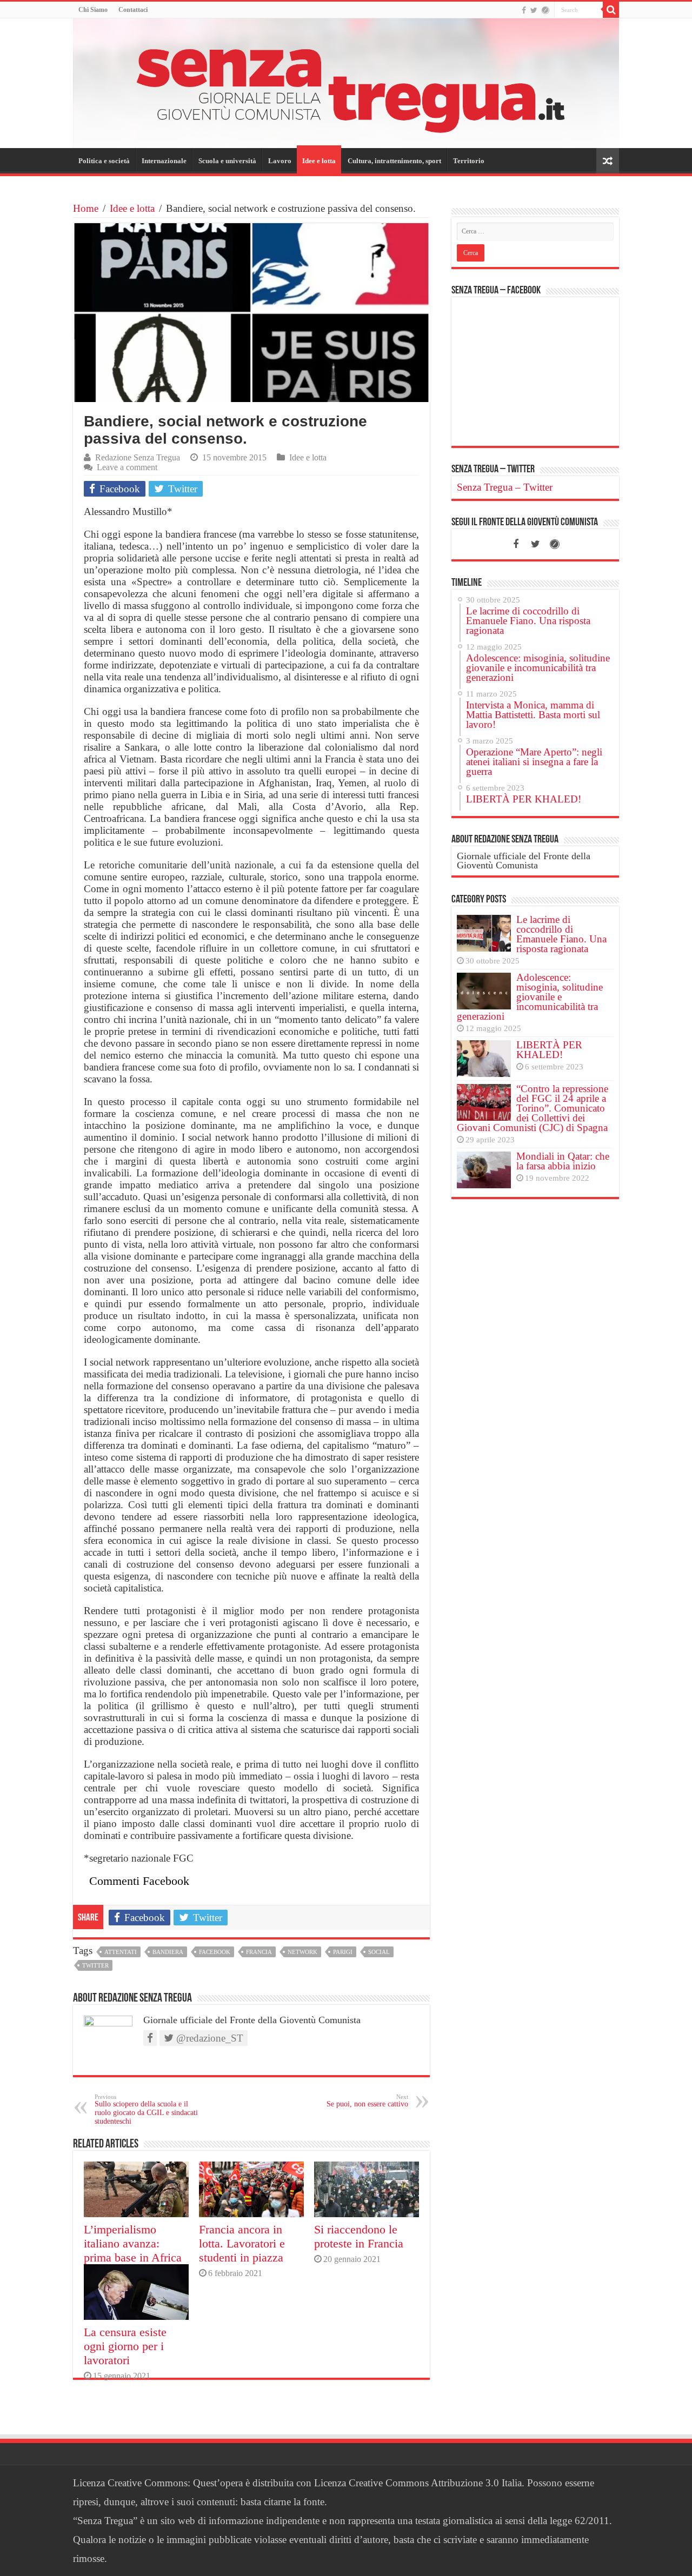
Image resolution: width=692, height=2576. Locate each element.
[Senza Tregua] (346, 83)
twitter (95, 1965)
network (302, 1952)
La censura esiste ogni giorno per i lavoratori (125, 2346)
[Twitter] (534, 10)
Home (86, 208)
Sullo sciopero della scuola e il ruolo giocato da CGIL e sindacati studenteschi (146, 2109)
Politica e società (104, 161)
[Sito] (545, 10)
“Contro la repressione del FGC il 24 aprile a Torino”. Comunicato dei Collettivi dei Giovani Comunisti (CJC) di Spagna (533, 1108)
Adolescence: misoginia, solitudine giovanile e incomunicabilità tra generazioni (530, 997)
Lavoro (280, 161)
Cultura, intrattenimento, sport (394, 161)
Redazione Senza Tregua (138, 457)
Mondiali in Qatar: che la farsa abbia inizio (563, 1161)
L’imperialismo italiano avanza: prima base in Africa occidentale (133, 2250)
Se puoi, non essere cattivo (367, 2101)
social (379, 1952)
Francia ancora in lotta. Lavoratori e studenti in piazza (242, 2243)
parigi (343, 1952)
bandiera (168, 1952)
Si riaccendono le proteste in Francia (359, 2236)
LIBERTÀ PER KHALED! (549, 1050)
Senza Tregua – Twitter (493, 470)
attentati (121, 1952)
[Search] (611, 10)
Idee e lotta (319, 161)
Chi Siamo (93, 10)
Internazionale (164, 161)
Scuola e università (227, 161)
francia (259, 1952)
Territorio (469, 161)
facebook (215, 1952)
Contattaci (133, 10)
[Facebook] (524, 10)
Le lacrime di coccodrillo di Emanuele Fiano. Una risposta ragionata (561, 934)
